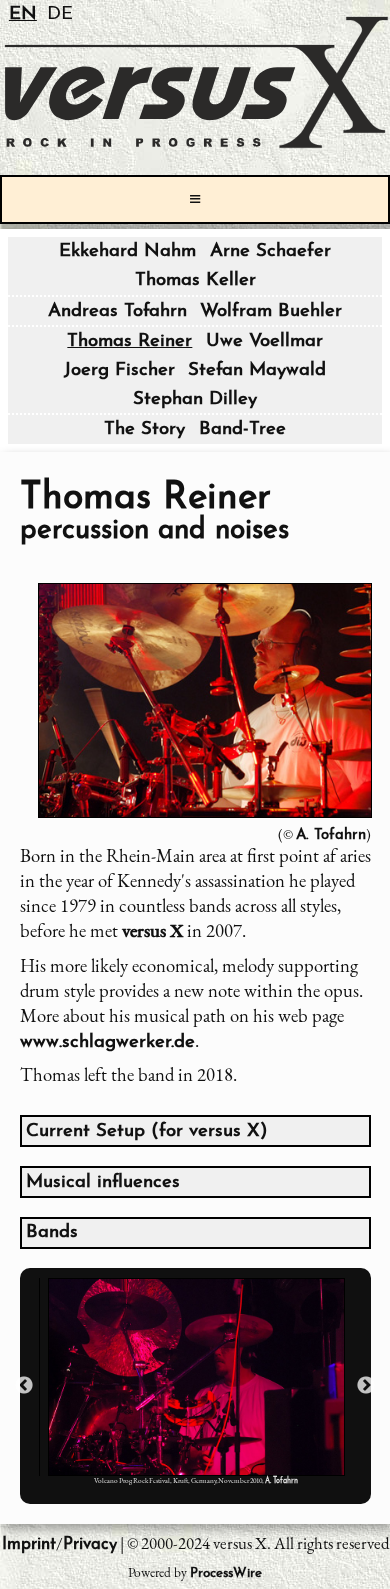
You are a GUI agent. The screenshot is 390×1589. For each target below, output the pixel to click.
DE (60, 14)
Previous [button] (24, 1386)
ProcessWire (226, 1573)
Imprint (29, 1544)
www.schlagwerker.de (107, 1042)
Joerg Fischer (119, 370)
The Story (144, 429)
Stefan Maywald (257, 370)
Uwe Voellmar (264, 341)
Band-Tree (242, 429)
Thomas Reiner (129, 341)
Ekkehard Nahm (127, 251)
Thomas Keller (195, 280)
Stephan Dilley (195, 399)
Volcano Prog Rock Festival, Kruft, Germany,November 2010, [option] (196, 1480)
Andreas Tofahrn (117, 311)
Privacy (90, 1544)
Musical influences (103, 1182)
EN (23, 14)
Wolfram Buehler (271, 311)
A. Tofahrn (331, 835)
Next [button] (366, 1386)
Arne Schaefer (270, 251)
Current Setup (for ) (147, 1131)
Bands (52, 1232)
